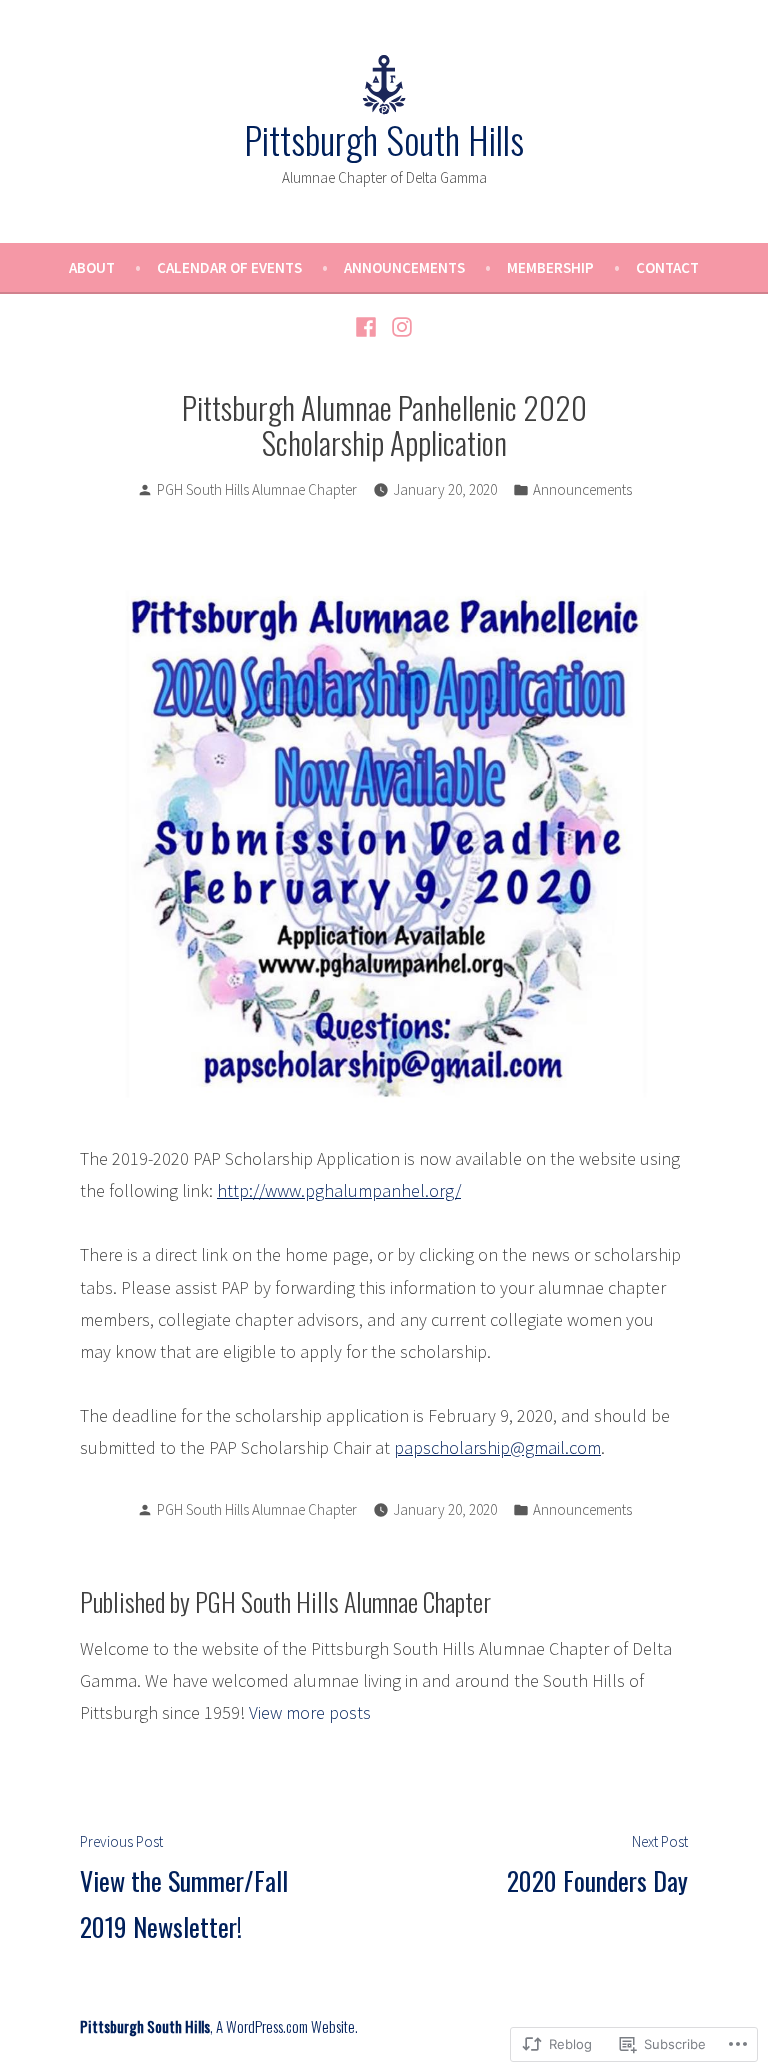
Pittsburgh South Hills (384, 139)
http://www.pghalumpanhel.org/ (339, 1190)
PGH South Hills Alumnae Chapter (257, 489)
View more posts (310, 1712)
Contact (667, 267)
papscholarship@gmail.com (497, 1447)
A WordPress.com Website (285, 2026)
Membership (550, 267)
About (92, 267)
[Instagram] (399, 326)
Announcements (404, 267)
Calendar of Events (229, 267)
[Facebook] (368, 326)
